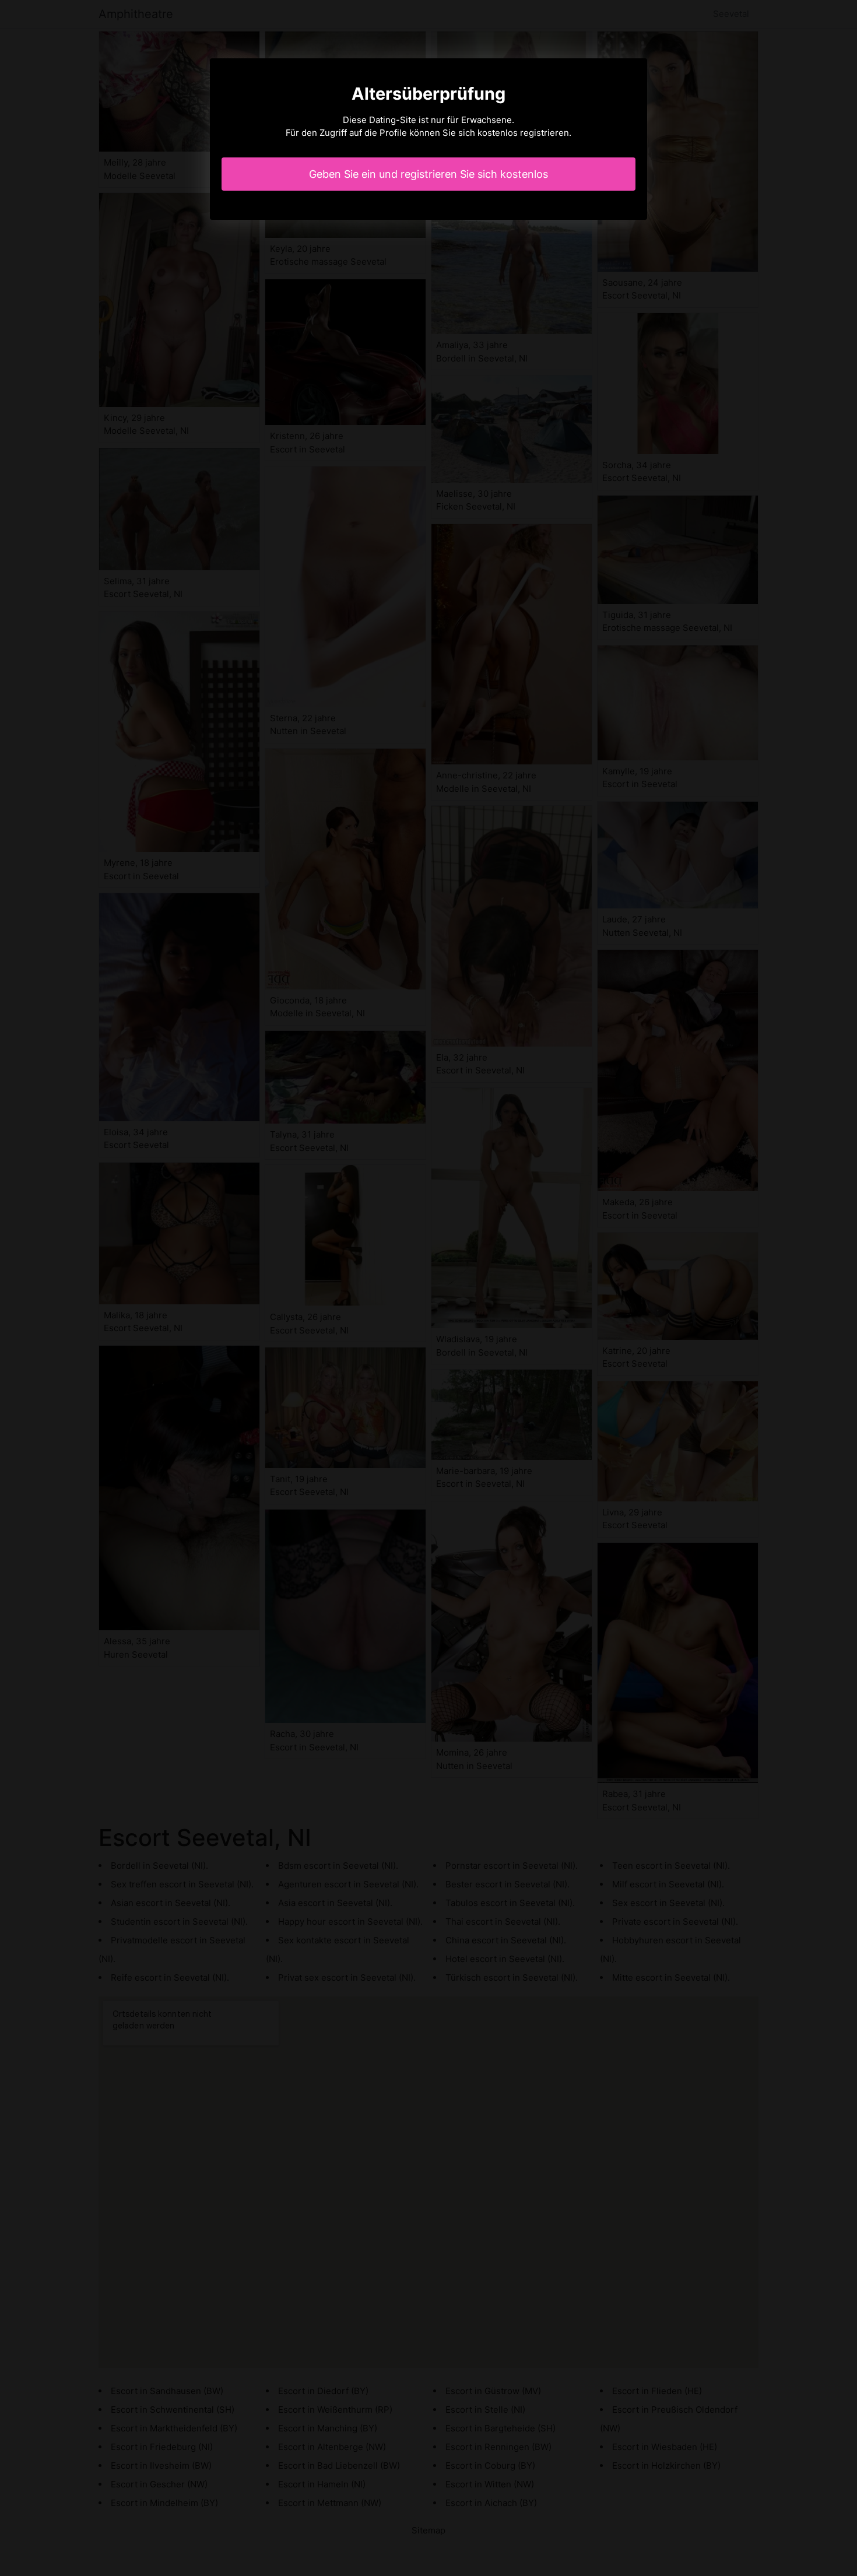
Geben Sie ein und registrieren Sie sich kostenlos (428, 174)
